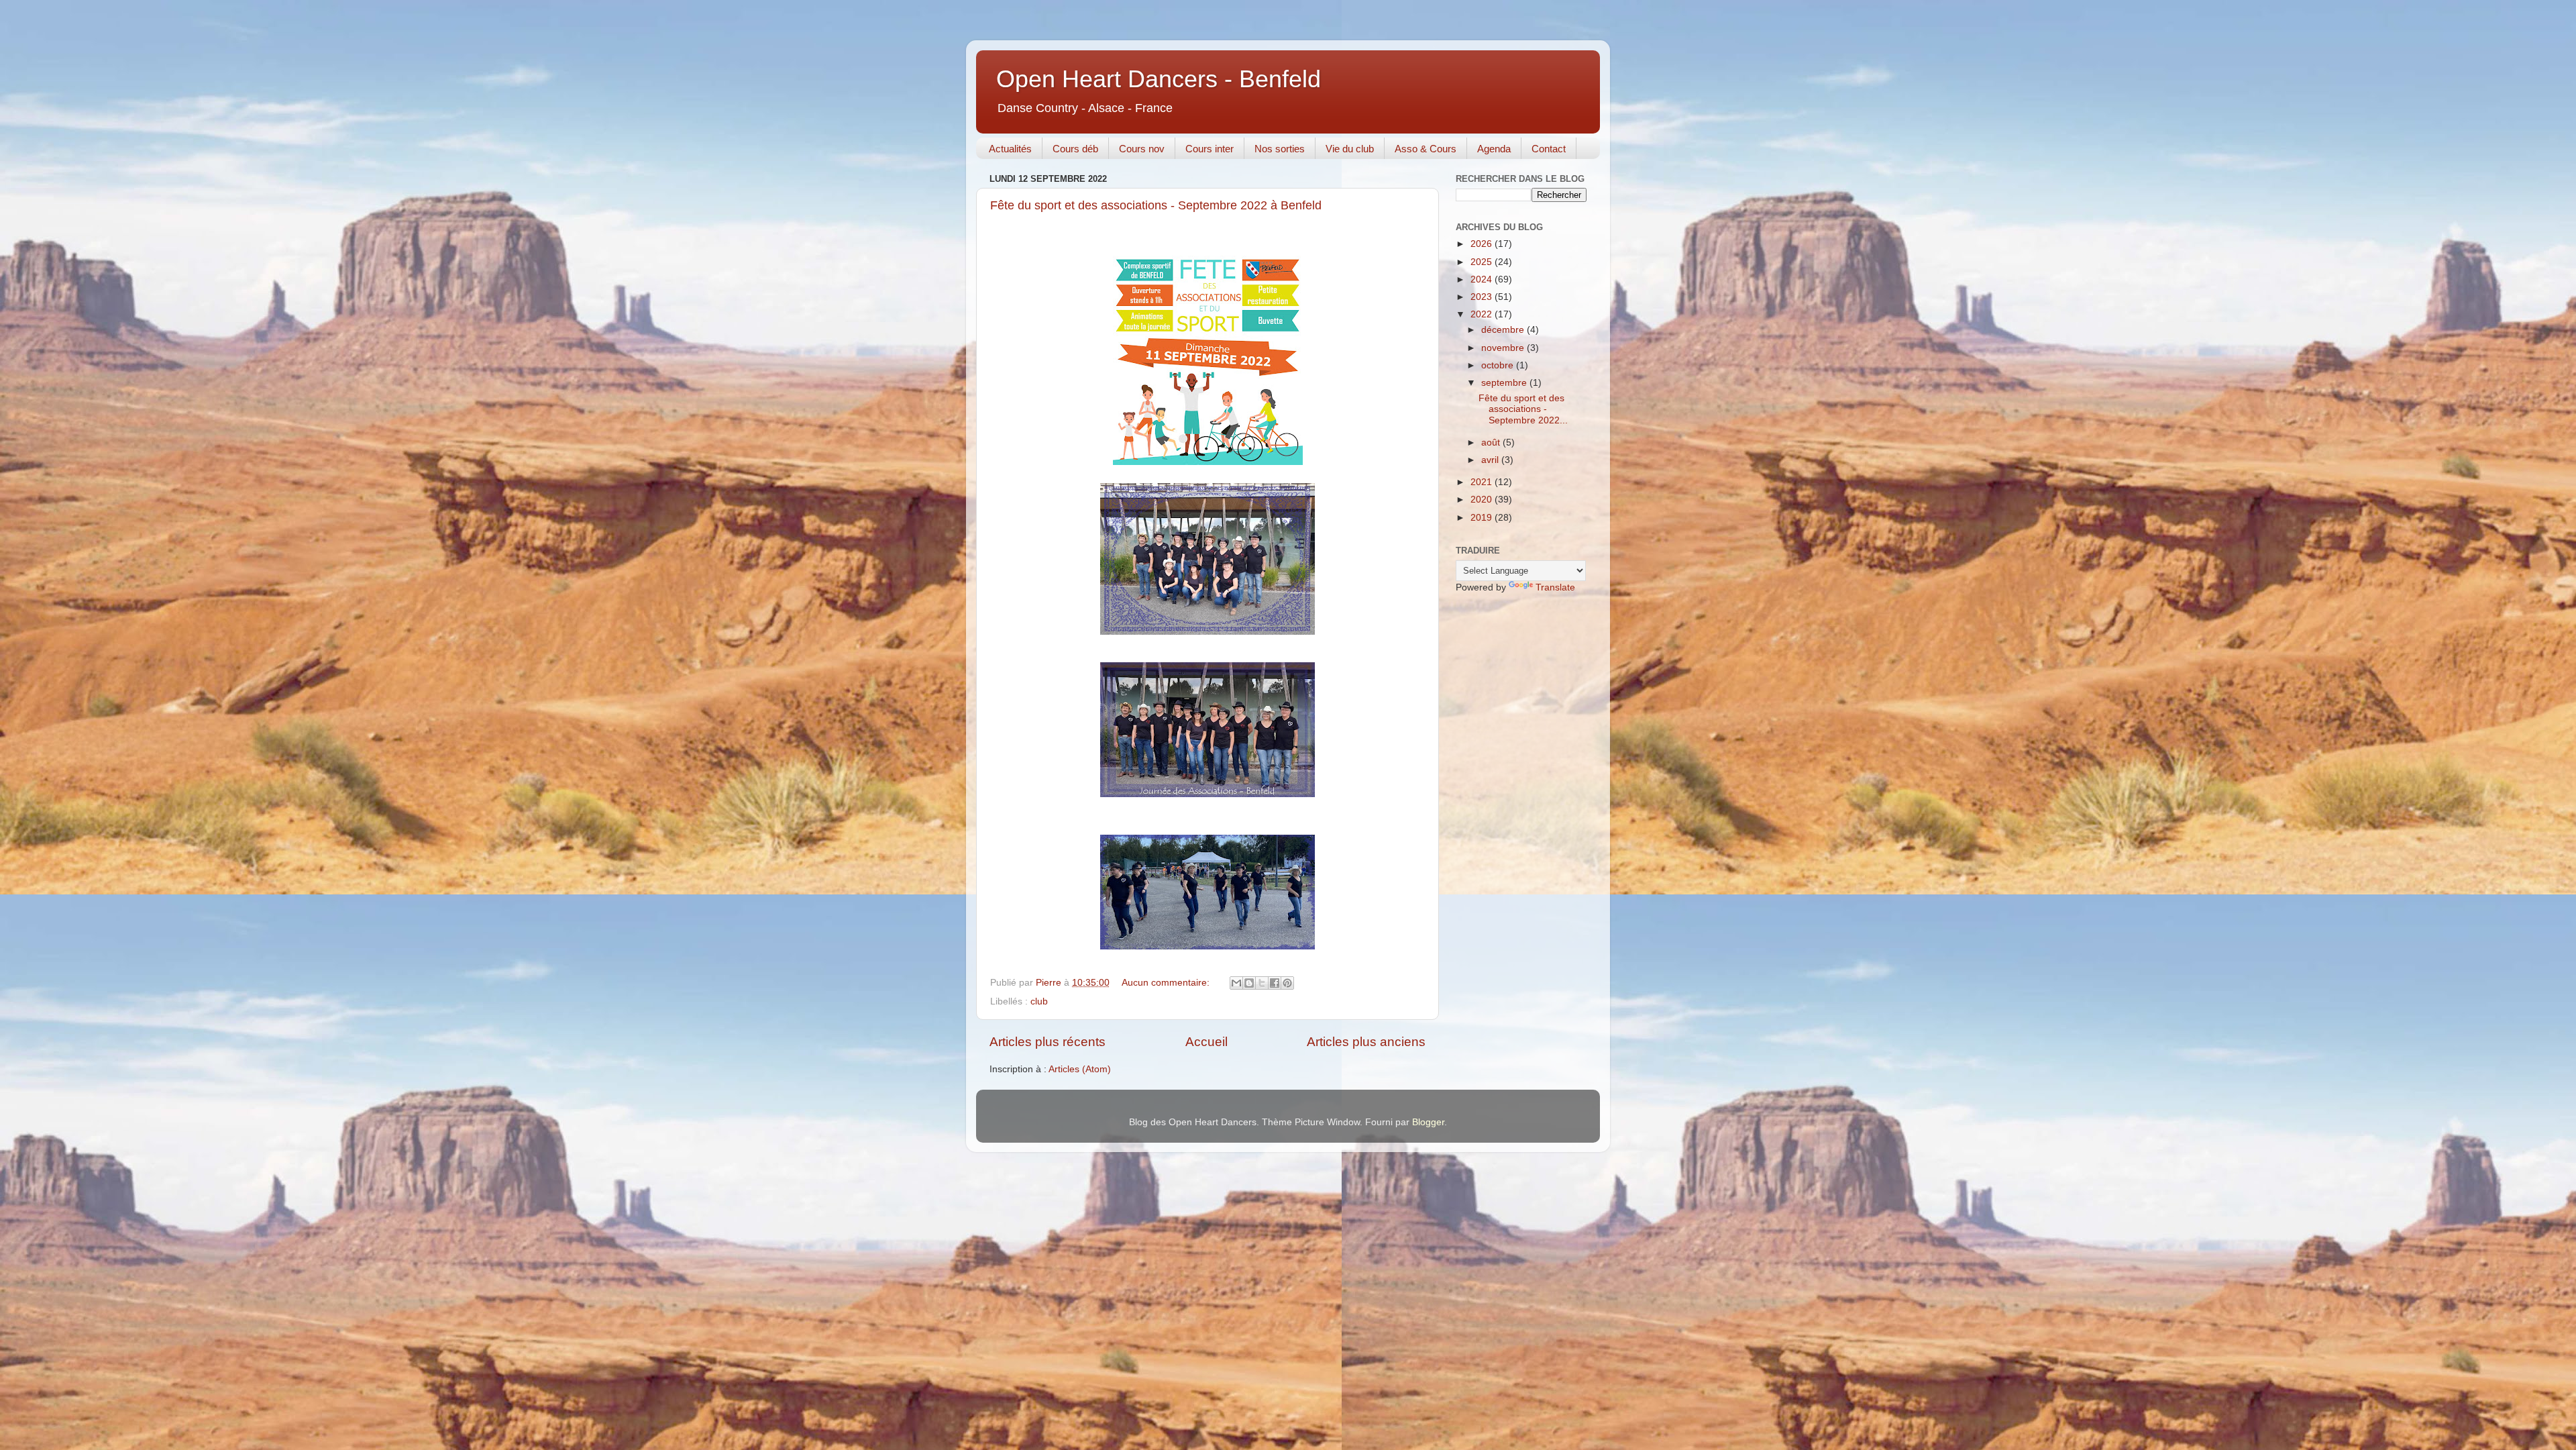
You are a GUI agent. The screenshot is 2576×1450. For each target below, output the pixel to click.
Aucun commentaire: (1167, 983)
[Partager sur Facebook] (1275, 983)
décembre (1504, 330)
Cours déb (1075, 149)
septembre (1505, 383)
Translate (1555, 587)
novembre (1504, 348)
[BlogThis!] (1249, 983)
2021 (1483, 482)
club (1039, 1001)
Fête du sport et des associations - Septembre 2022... (1523, 409)
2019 (1483, 518)
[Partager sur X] (1262, 983)
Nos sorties (1280, 149)
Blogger (1428, 1122)
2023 (1483, 297)
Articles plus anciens (1366, 1042)
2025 (1483, 262)
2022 (1483, 314)
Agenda (1494, 149)
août (1492, 443)
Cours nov (1142, 149)
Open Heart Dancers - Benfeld (1159, 79)
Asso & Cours (1426, 149)
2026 (1483, 244)
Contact (1549, 149)
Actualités (1010, 149)
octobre (1499, 365)
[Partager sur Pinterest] (1287, 983)
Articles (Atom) (1080, 1069)
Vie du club (1350, 149)
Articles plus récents (1048, 1042)
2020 (1483, 500)
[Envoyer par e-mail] (1236, 983)
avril (1491, 460)
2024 (1483, 279)
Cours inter (1210, 149)
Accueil (1206, 1042)
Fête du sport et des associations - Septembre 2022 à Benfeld (1156, 205)
